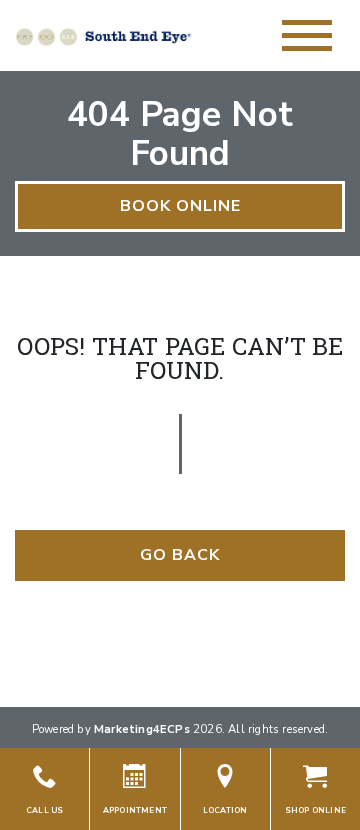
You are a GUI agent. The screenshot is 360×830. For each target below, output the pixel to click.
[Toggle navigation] (307, 35)
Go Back (180, 555)
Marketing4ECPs (142, 729)
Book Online (180, 206)
